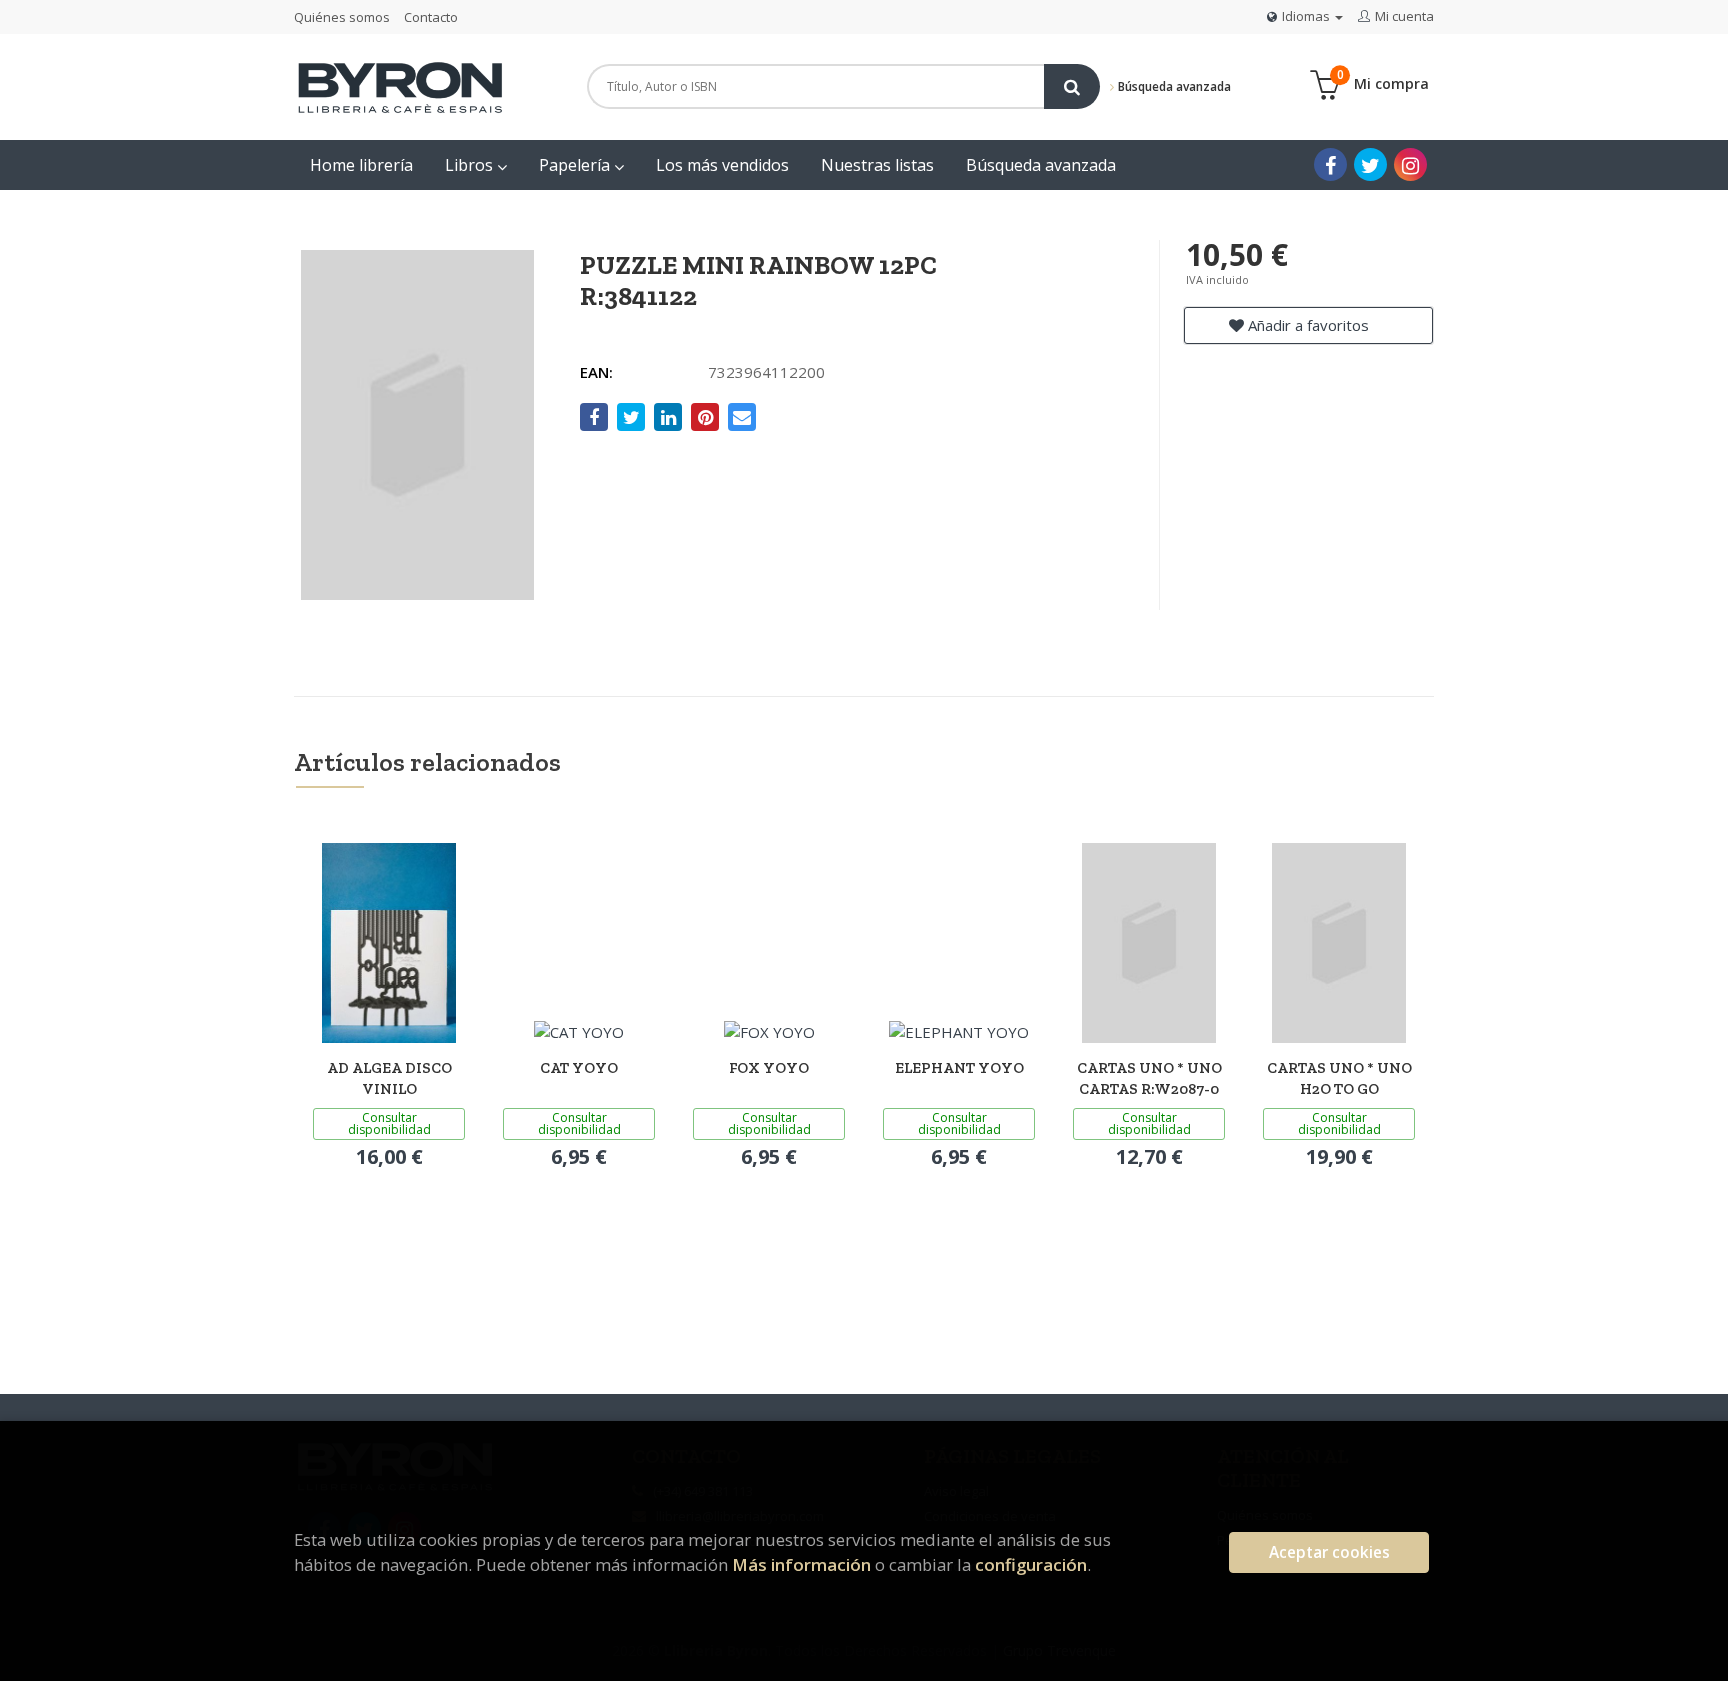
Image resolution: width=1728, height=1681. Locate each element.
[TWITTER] (1370, 164)
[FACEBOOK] (1330, 164)
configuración (1031, 1564)
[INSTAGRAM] (1410, 164)
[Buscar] (1072, 86)
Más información (801, 1564)
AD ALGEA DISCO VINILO (389, 1078)
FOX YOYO (769, 1068)
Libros (471, 165)
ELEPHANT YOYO (959, 1068)
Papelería (576, 165)
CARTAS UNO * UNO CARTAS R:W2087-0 (1149, 1078)
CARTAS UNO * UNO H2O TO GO (1339, 1078)
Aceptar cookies (1329, 1552)
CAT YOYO (579, 1068)
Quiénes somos (342, 17)
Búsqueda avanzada (1173, 86)
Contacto (431, 17)
